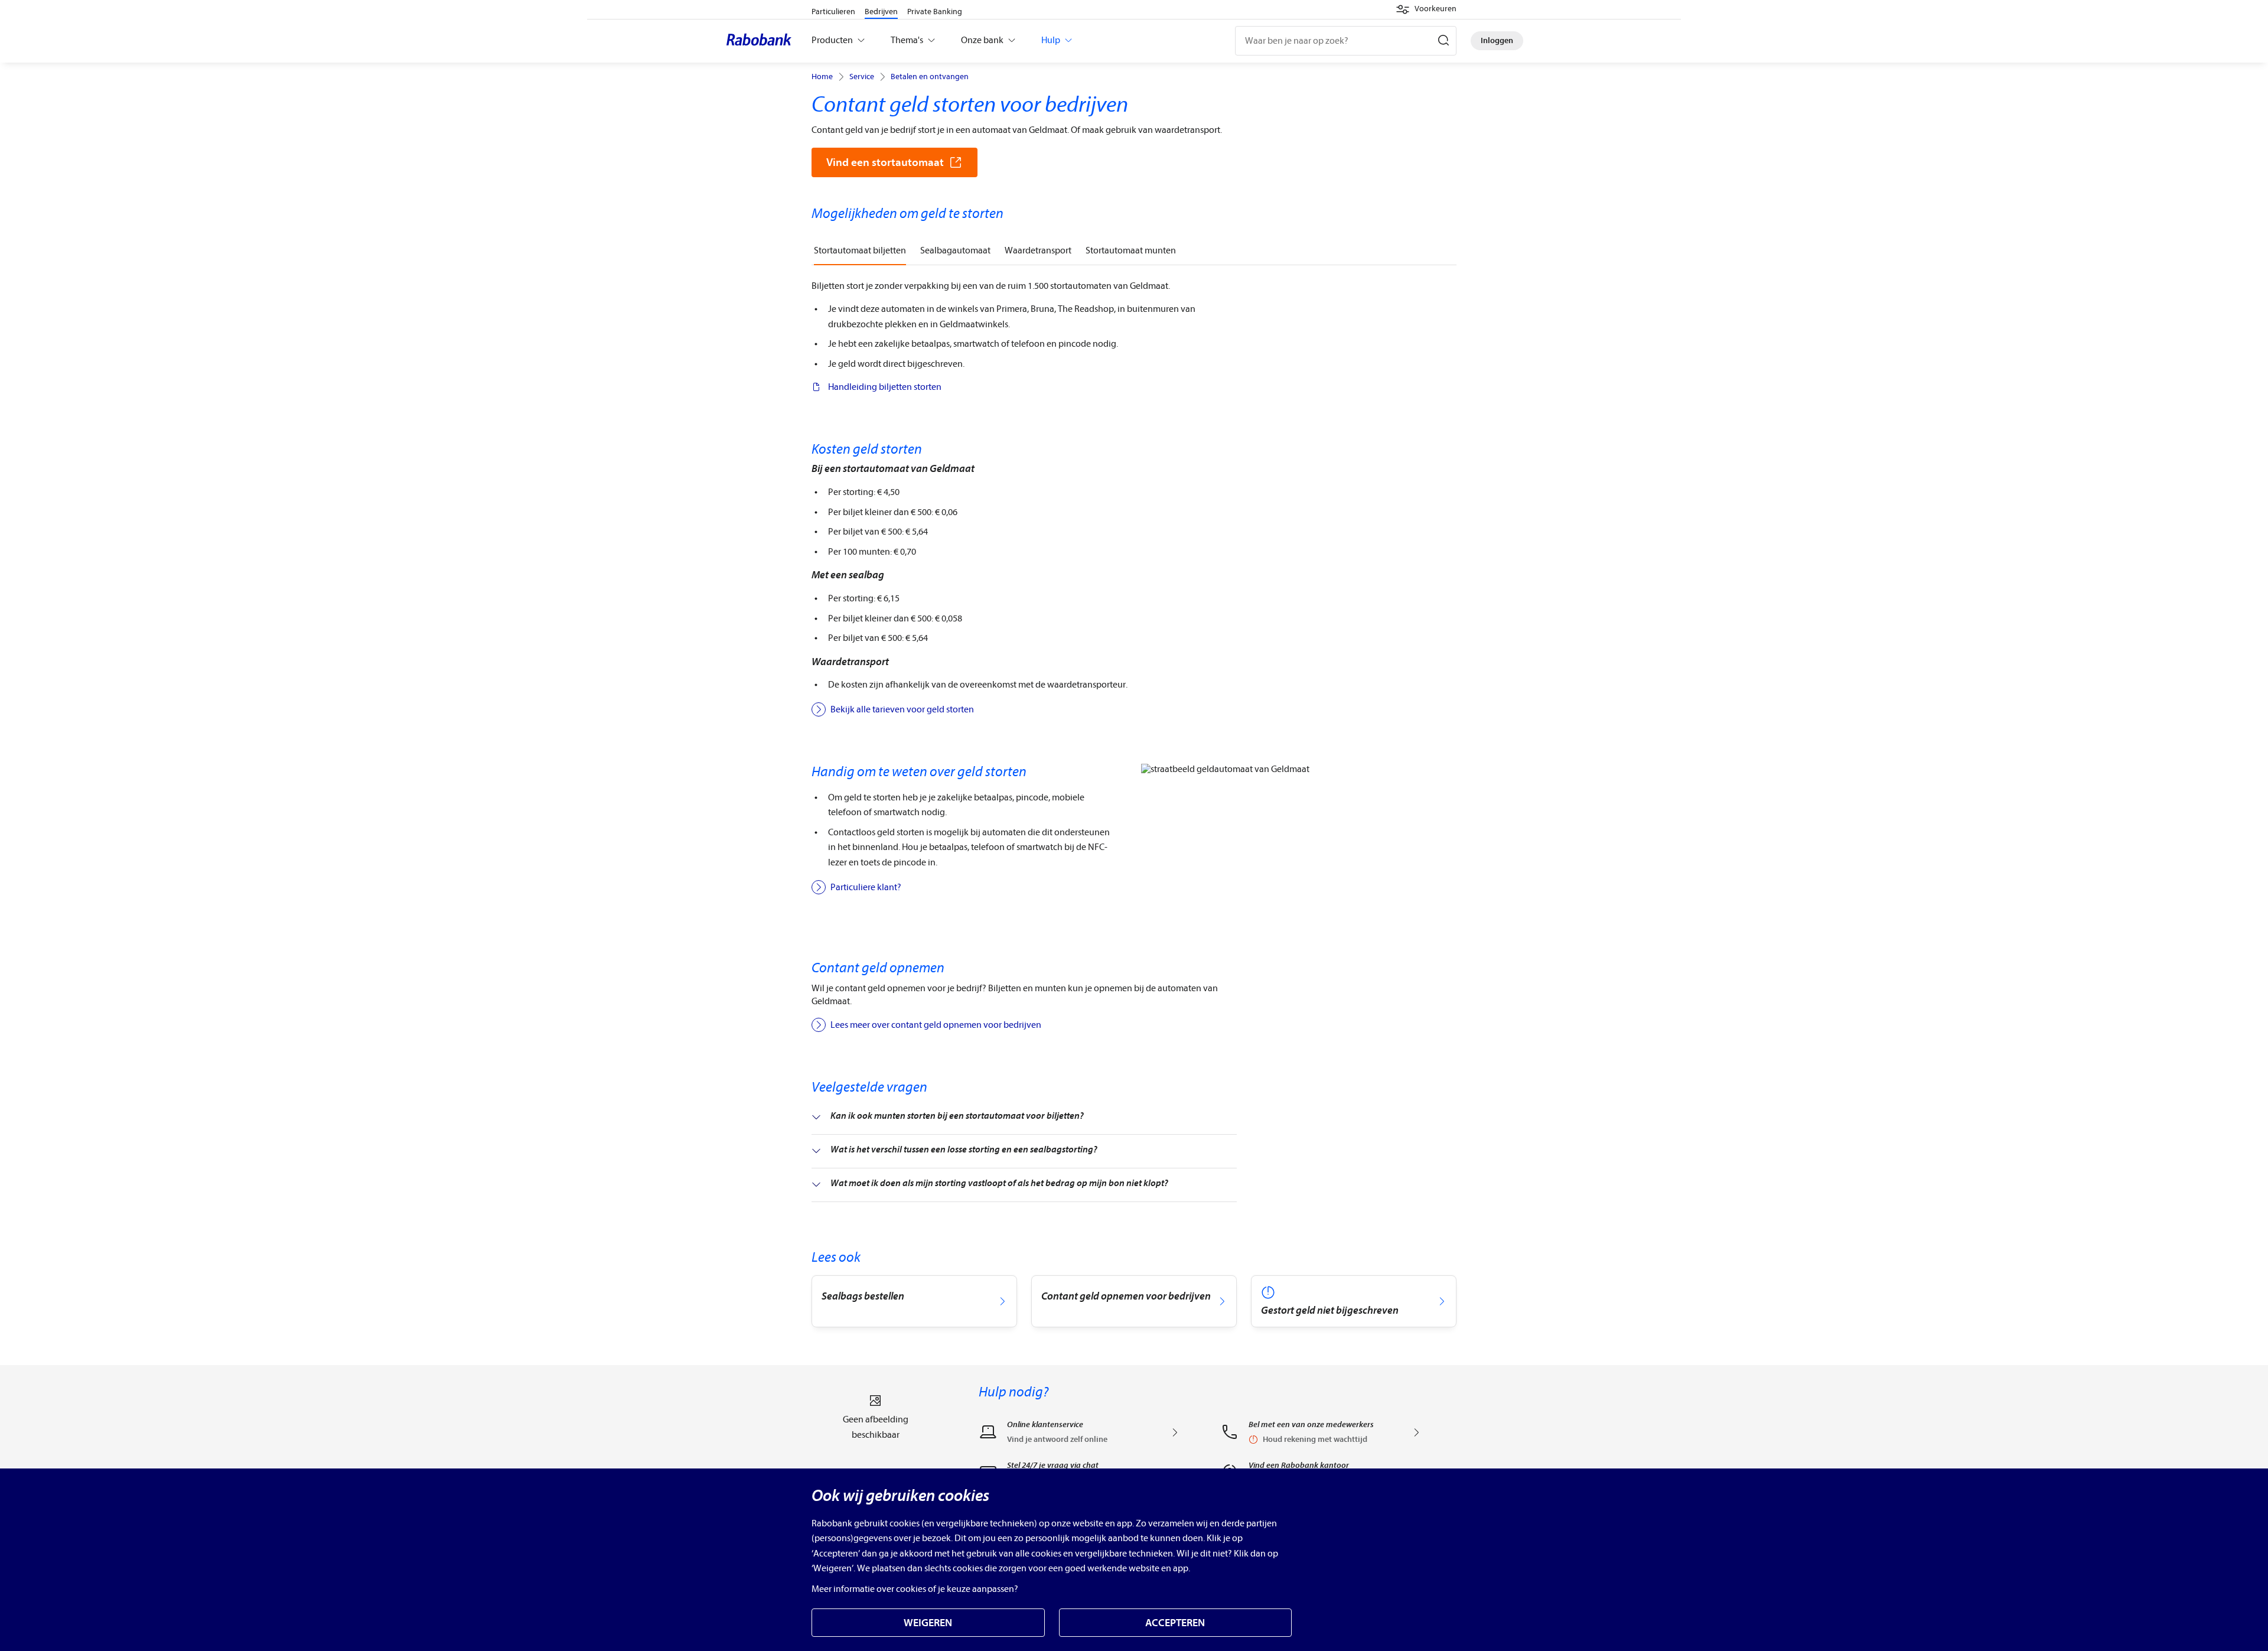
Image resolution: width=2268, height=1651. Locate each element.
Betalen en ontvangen (930, 77)
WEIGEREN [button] (928, 1623)
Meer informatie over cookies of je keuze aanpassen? (915, 1589)
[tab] (860, 251)
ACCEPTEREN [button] (1175, 1623)
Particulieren (833, 12)
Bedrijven (881, 12)
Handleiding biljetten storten (885, 387)
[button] (1426, 9)
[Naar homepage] (762, 41)
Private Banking (935, 12)
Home (822, 77)
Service (862, 77)
